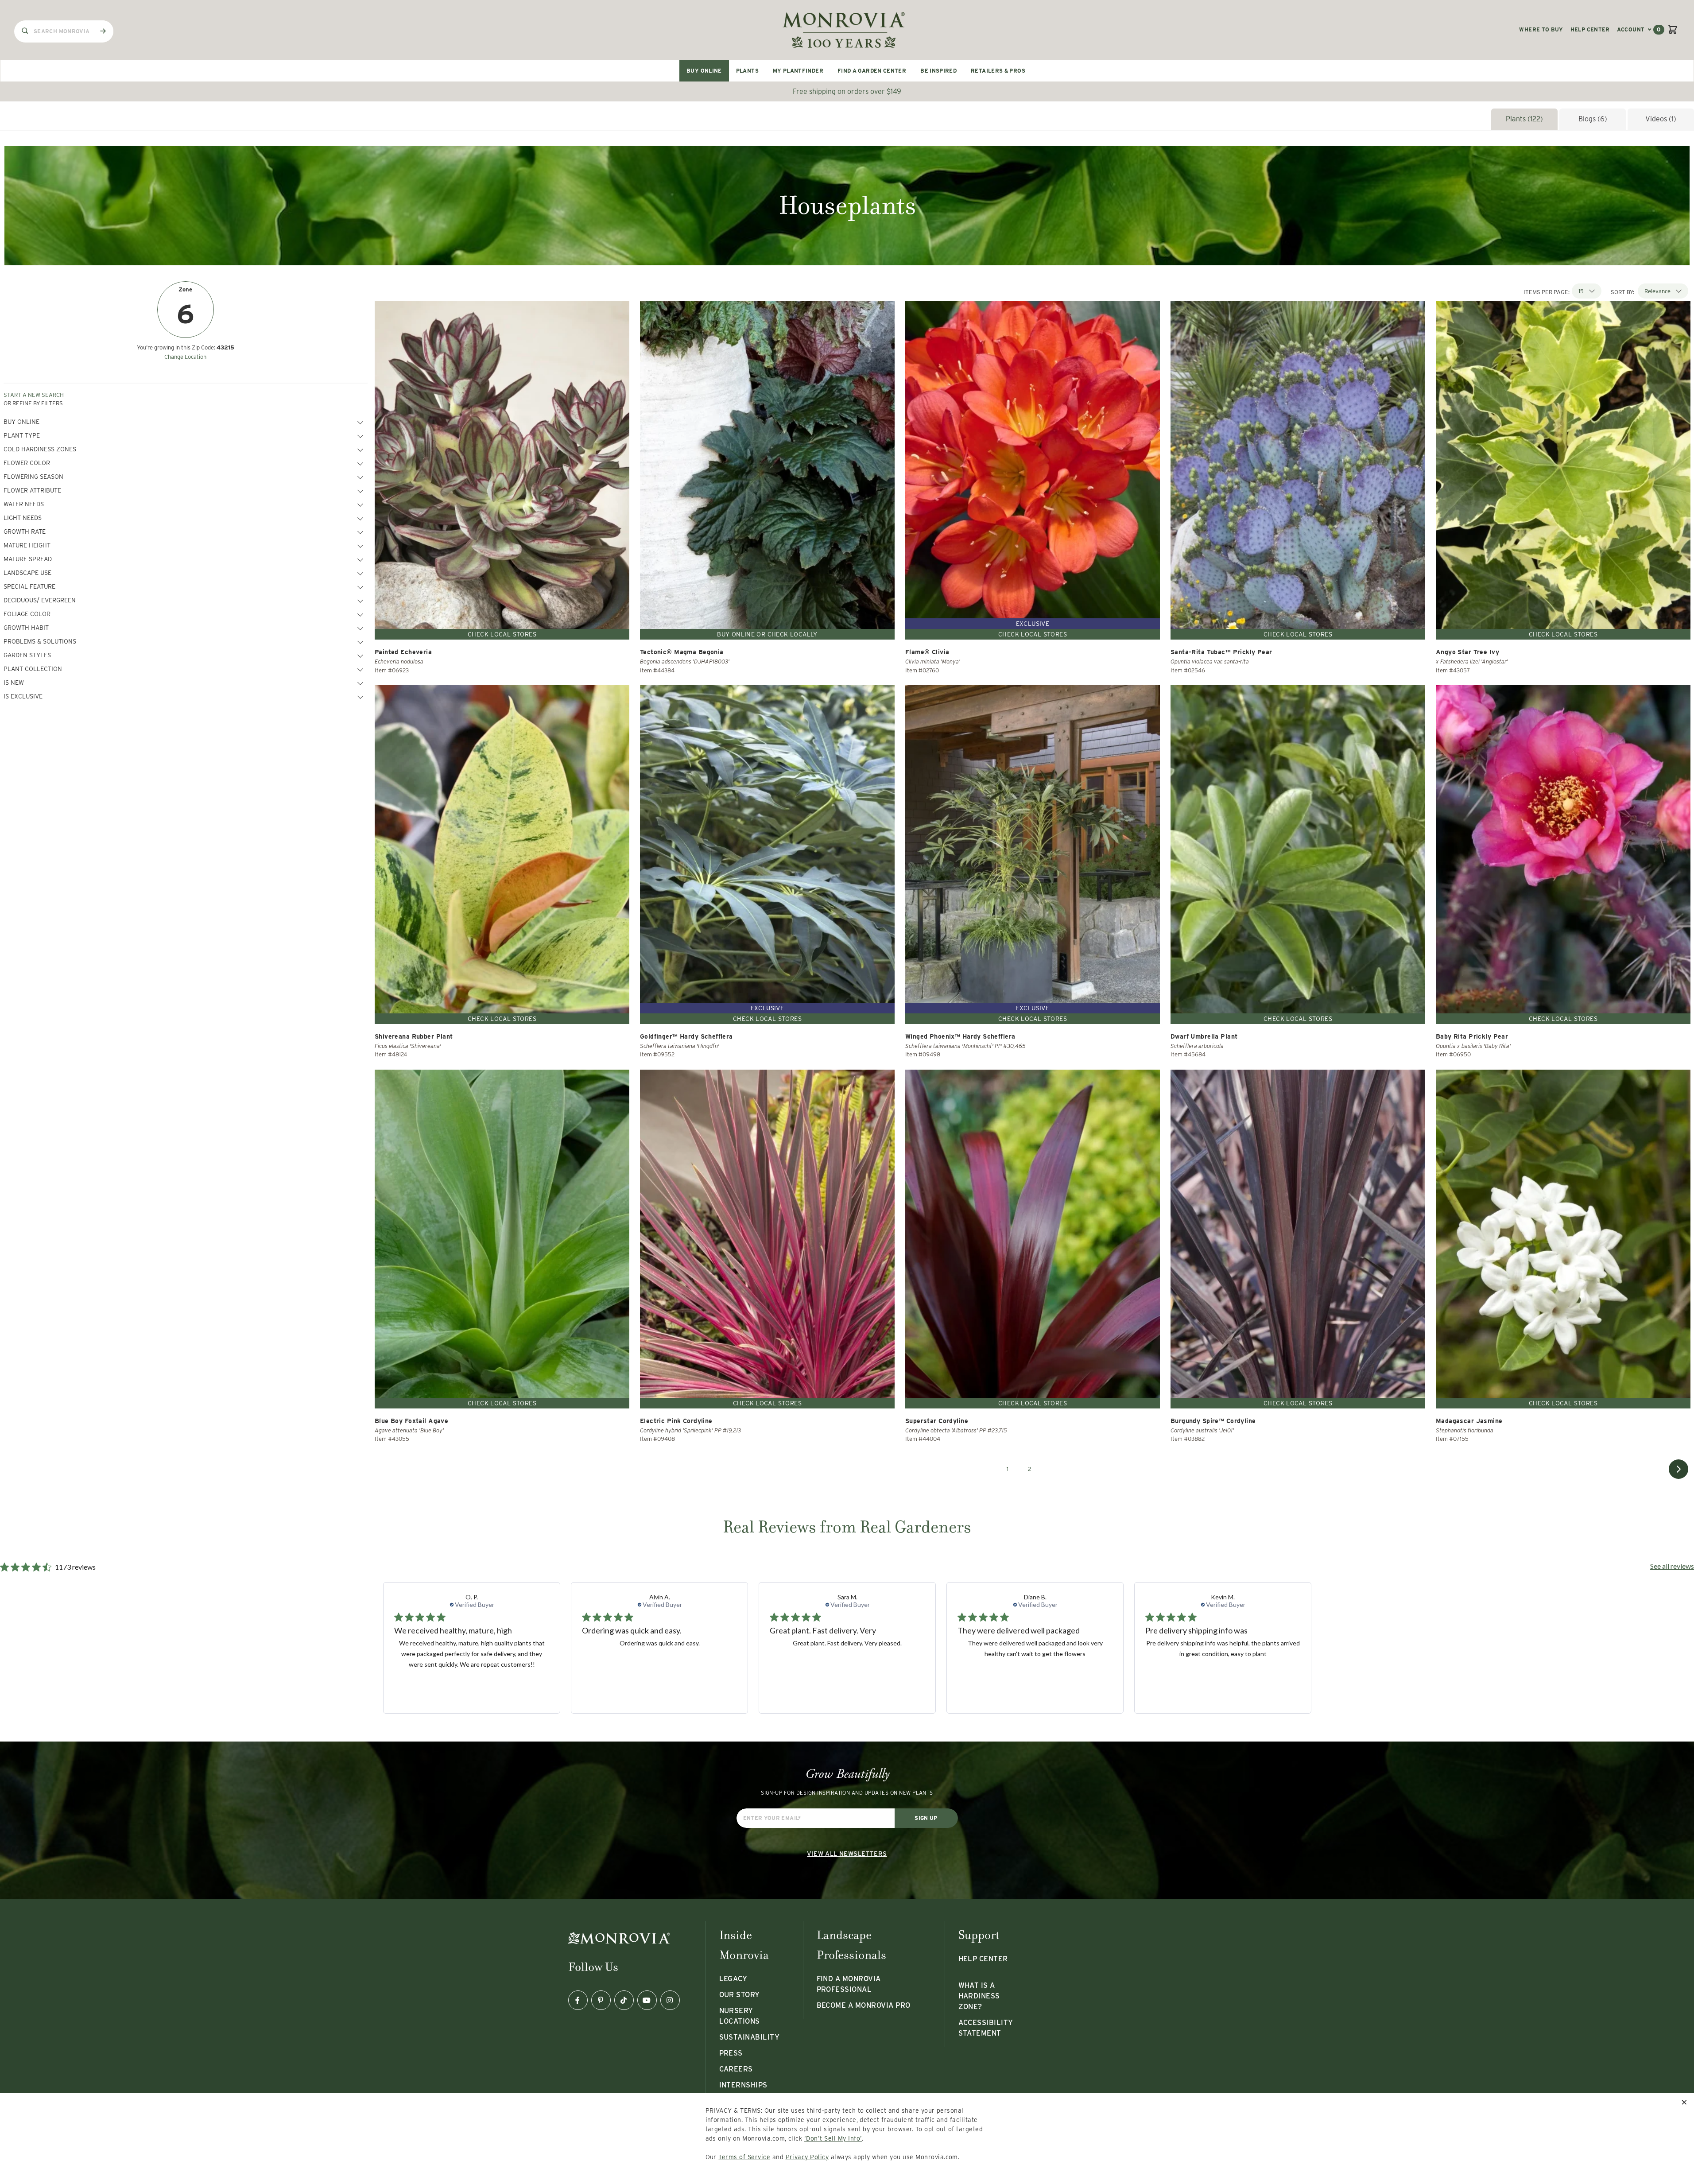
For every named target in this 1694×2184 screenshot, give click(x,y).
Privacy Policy (807, 2157)
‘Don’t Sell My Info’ (833, 2138)
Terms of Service (744, 2157)
